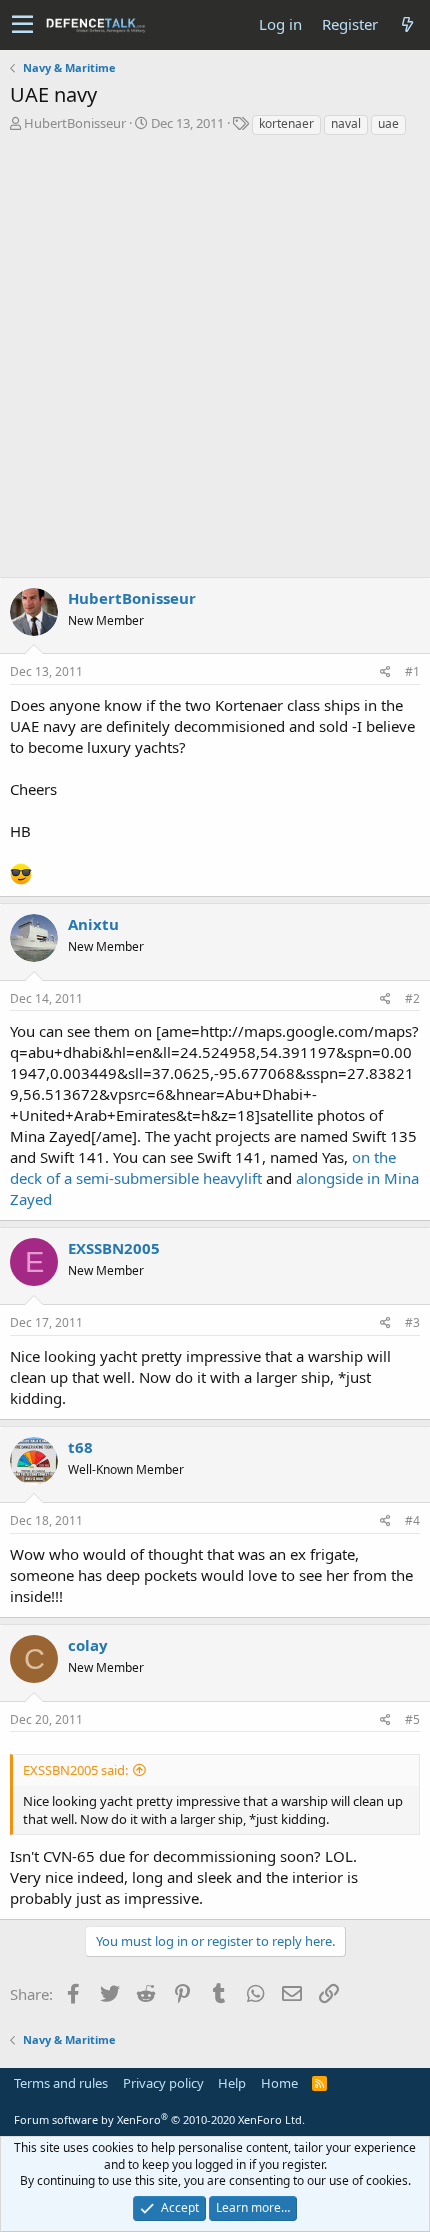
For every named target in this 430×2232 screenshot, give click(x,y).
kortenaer (286, 123)
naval (346, 123)
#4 (412, 1520)
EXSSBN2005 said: (75, 1770)
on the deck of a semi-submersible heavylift (203, 1167)
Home (279, 2083)
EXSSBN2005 (114, 1248)
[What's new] (407, 24)
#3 (412, 1322)
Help (232, 2083)
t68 (80, 1447)
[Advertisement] (215, 362)
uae (388, 123)
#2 (412, 998)
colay (88, 1645)
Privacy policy (163, 2083)
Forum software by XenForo (159, 2119)
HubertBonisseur (75, 123)
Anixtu (93, 924)
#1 (412, 671)
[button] (22, 25)
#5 (412, 1719)
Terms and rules (61, 2083)
